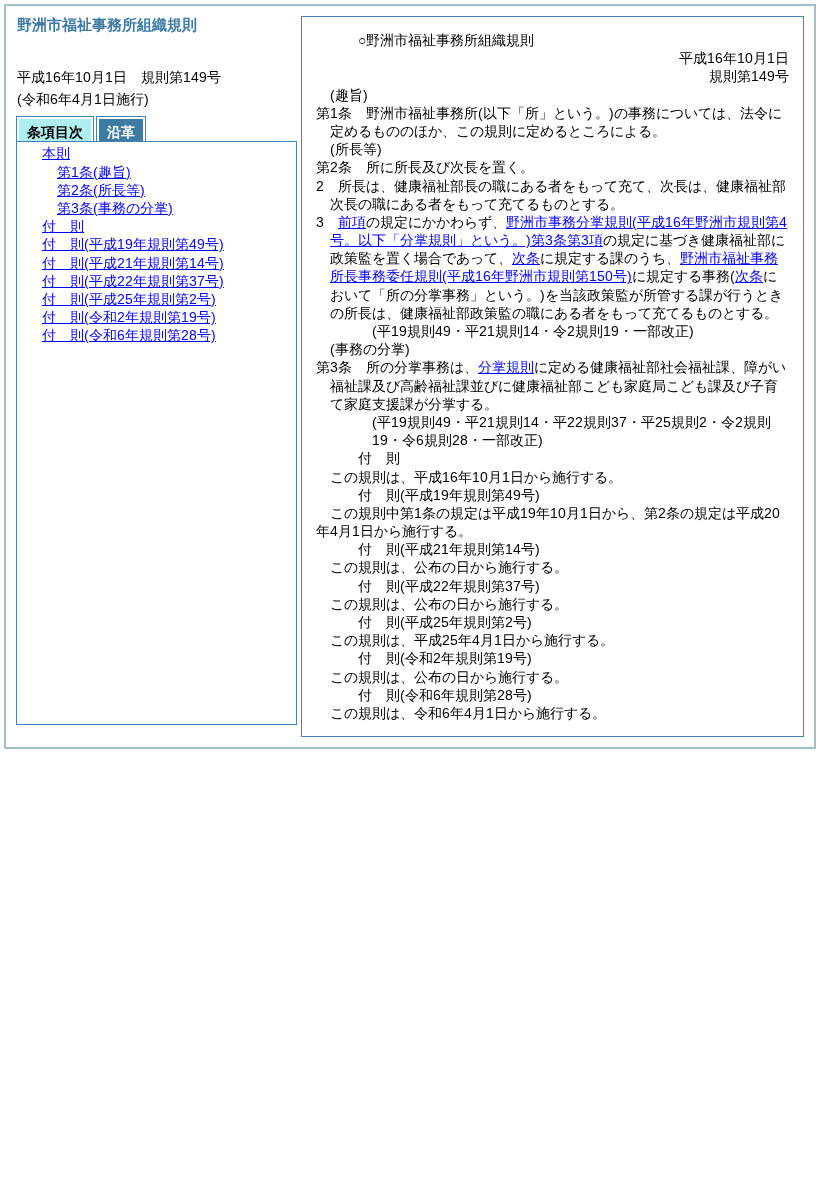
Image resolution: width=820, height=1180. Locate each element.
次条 (526, 258)
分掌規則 (506, 367)
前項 (352, 222)
